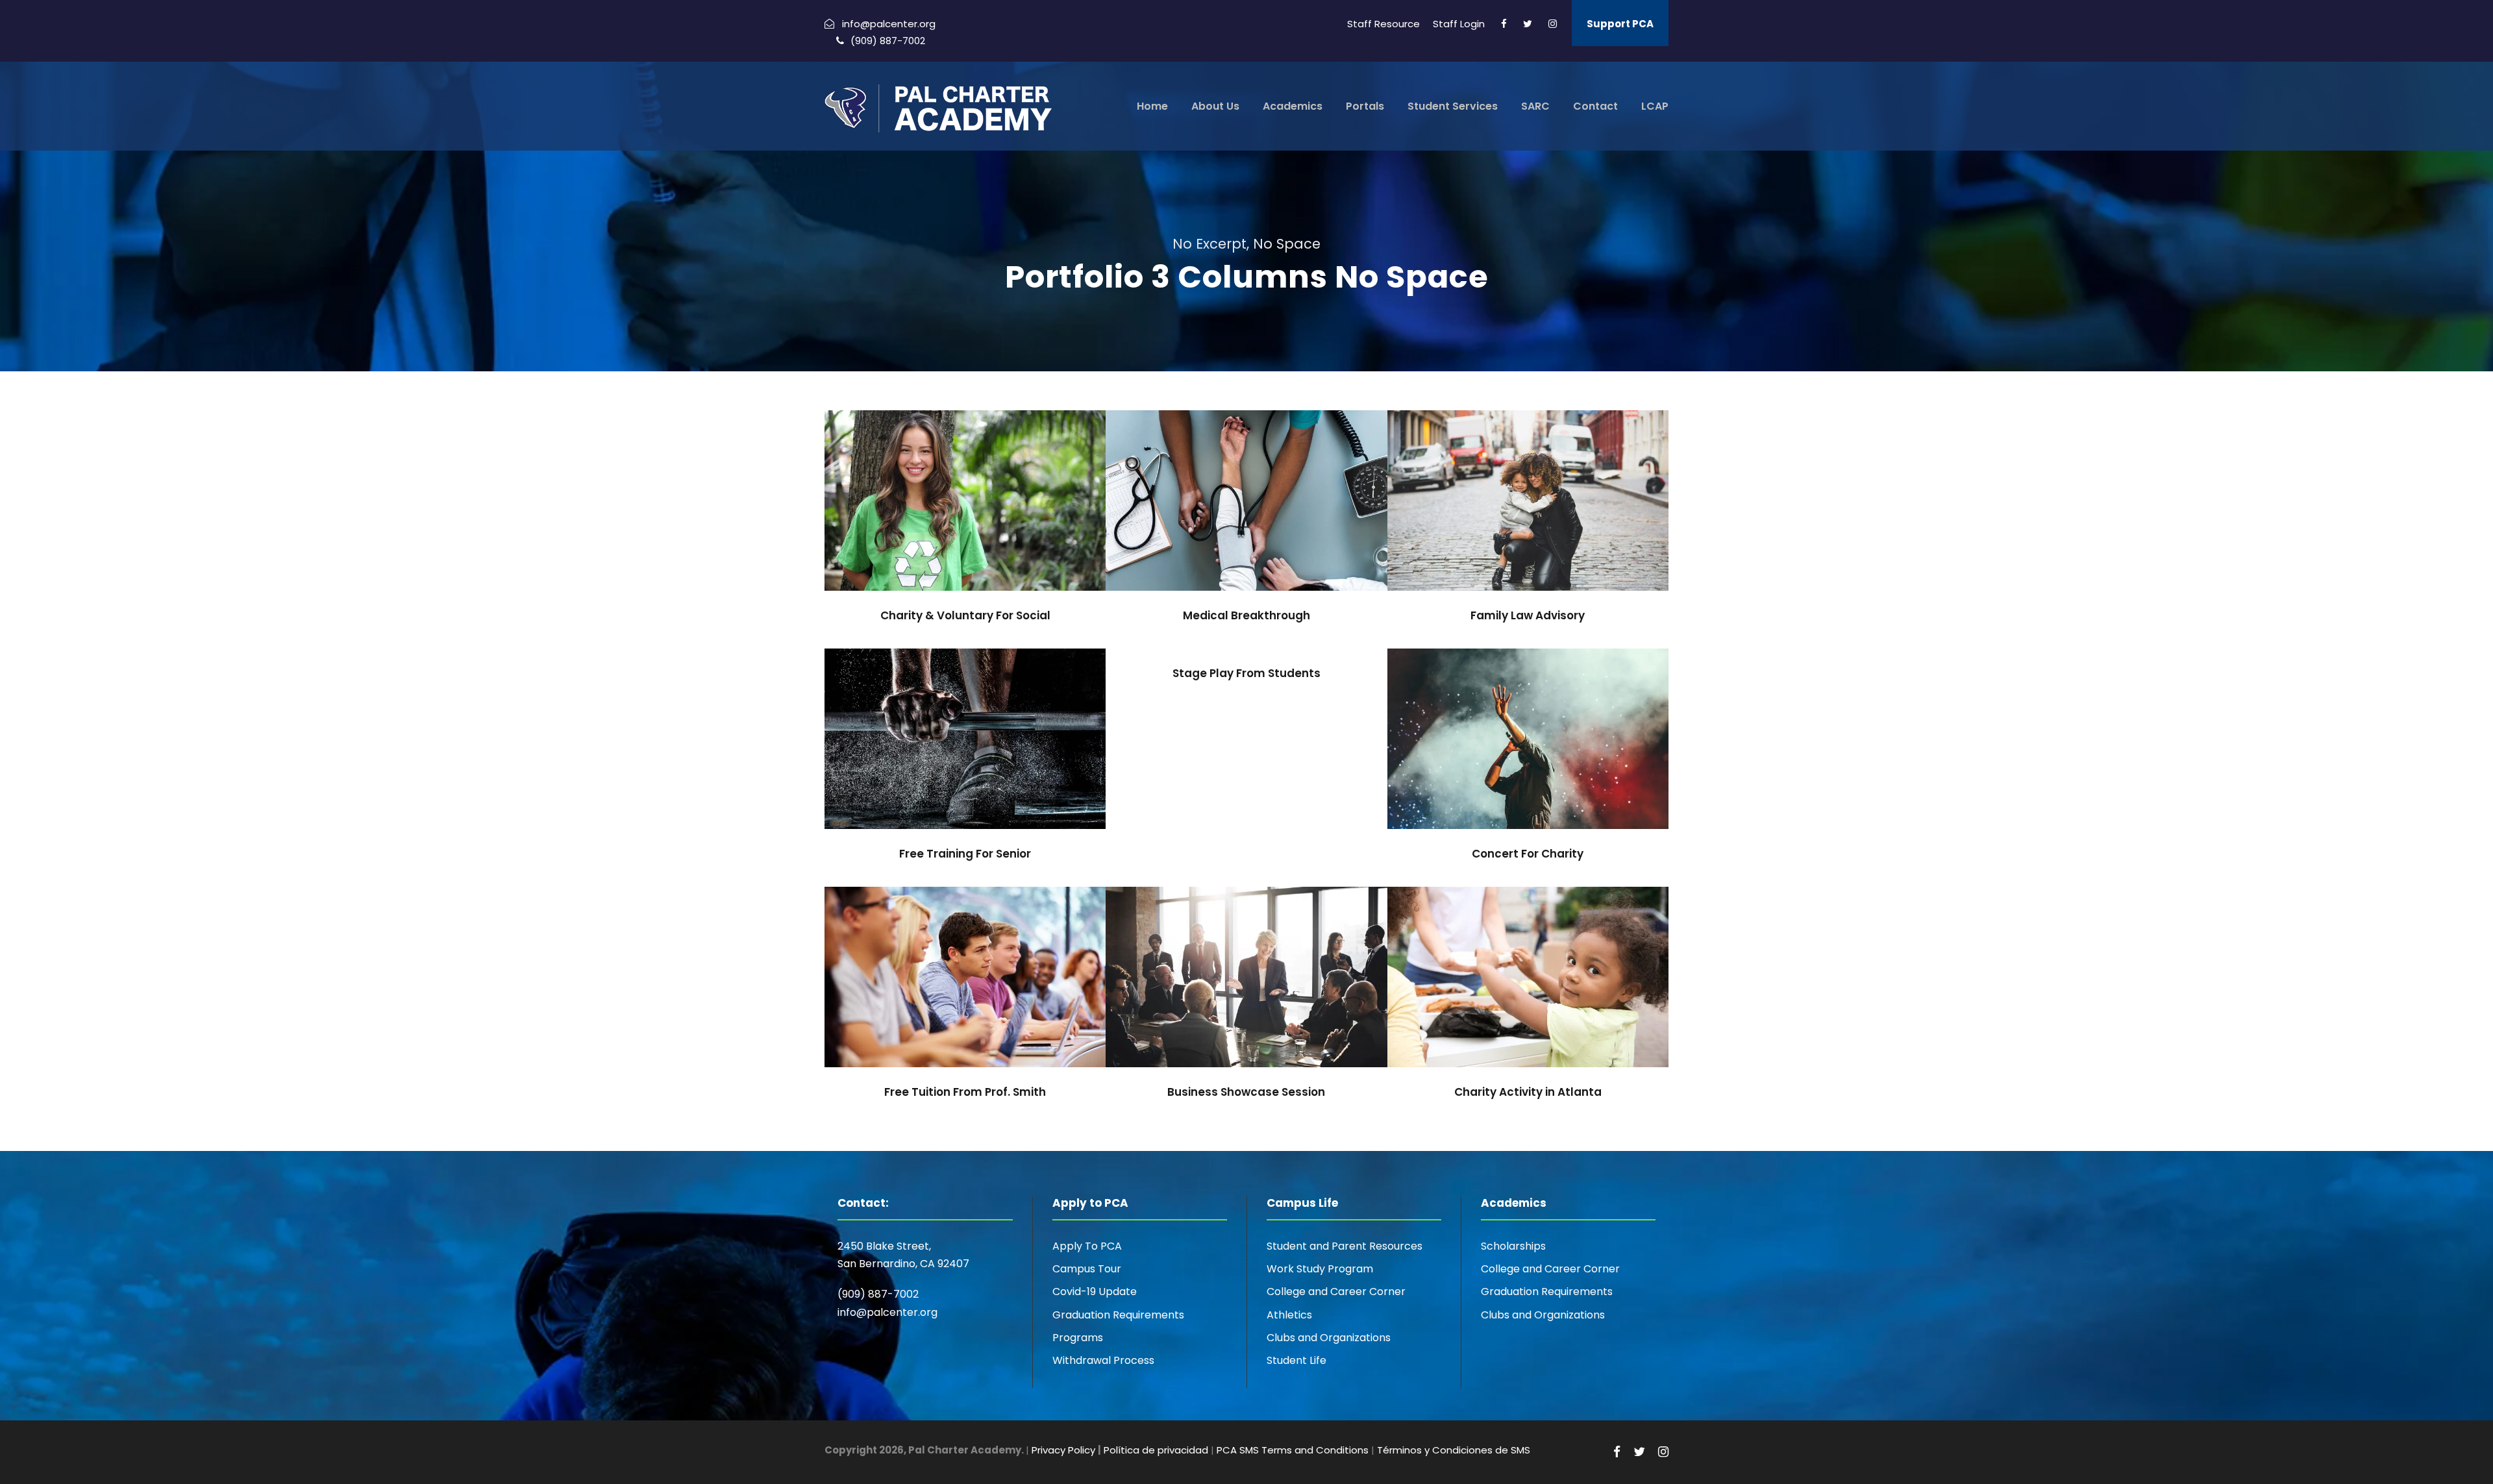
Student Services (1453, 106)
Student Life (1296, 1360)
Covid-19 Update (1095, 1292)
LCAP (1655, 106)
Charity (945, 529)
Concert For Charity (1528, 748)
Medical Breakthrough (1246, 510)
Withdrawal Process (1103, 1360)
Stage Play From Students (1246, 673)
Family (1512, 529)
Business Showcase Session (1246, 986)
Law (1550, 529)
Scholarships (1513, 1246)
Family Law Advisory (1528, 510)
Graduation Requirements (1118, 1315)
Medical (1247, 529)
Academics (1293, 106)
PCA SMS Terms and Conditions (1293, 1450)
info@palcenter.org (887, 1312)
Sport (965, 768)
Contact (1595, 106)
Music (1553, 768)
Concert (1508, 768)
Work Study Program (1320, 1269)
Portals (1365, 106)
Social (989, 529)
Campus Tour (1087, 1269)
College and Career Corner (1336, 1292)
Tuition (985, 1006)
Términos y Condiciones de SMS (1454, 1450)
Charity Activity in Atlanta (1528, 986)
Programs (1078, 1338)
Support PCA (1620, 24)
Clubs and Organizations (1329, 1338)
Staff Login (1459, 24)
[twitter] (1528, 24)
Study (943, 1006)
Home (1152, 106)
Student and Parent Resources (1345, 1246)
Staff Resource (1383, 24)
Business (1246, 1006)
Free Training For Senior (965, 748)
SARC (1535, 106)
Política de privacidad (1156, 1450)
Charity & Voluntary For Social (965, 510)
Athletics (1289, 1315)
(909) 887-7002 (878, 1294)
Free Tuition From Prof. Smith (965, 986)
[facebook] (1504, 24)
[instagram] (1553, 24)
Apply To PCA (1087, 1246)
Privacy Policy (1063, 1450)
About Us (1215, 106)
